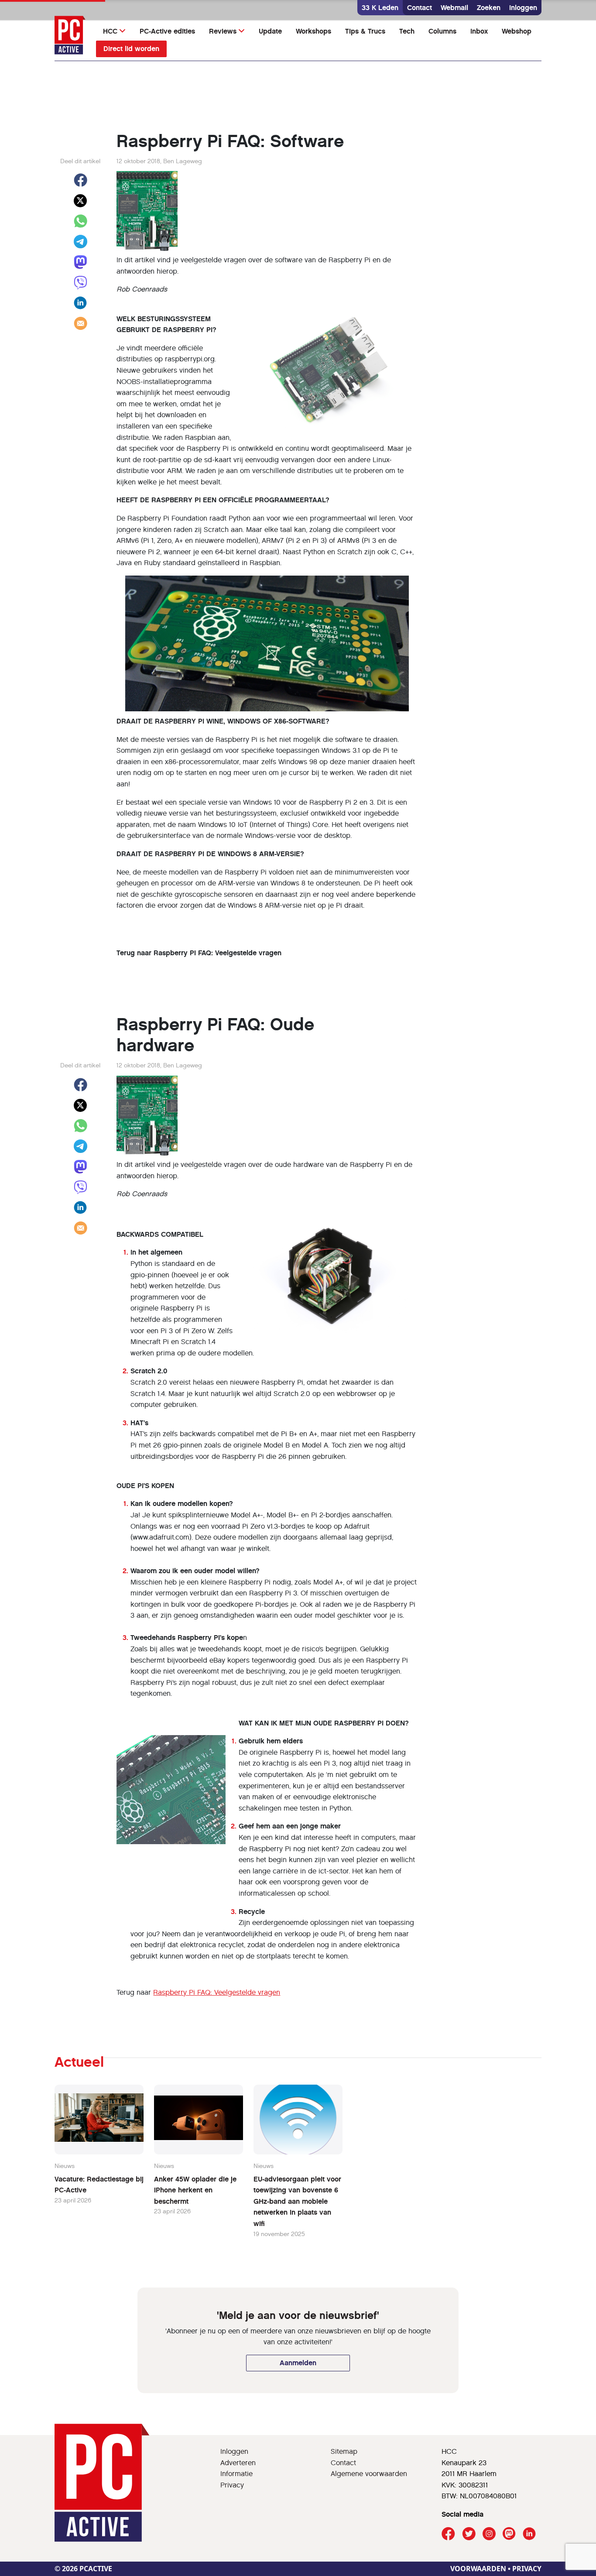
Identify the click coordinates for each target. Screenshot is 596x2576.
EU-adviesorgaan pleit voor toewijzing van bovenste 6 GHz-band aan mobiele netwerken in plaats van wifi (297, 2201)
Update (270, 31)
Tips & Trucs (365, 31)
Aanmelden (298, 2363)
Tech (407, 31)
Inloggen (523, 8)
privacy (527, 2569)
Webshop (517, 31)
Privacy (232, 2485)
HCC (110, 31)
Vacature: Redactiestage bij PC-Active (99, 2185)
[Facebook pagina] (448, 2534)
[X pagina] (469, 2534)
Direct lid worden (131, 49)
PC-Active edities (167, 31)
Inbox (479, 31)
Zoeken (489, 8)
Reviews (223, 31)
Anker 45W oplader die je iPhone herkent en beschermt (195, 2190)
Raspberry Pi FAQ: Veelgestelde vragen (217, 1992)
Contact (420, 8)
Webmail (454, 8)
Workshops (313, 31)
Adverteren (238, 2463)
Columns (442, 31)
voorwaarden (478, 2569)
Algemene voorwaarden (369, 2474)
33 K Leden (380, 8)
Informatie (236, 2474)
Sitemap (344, 2451)
